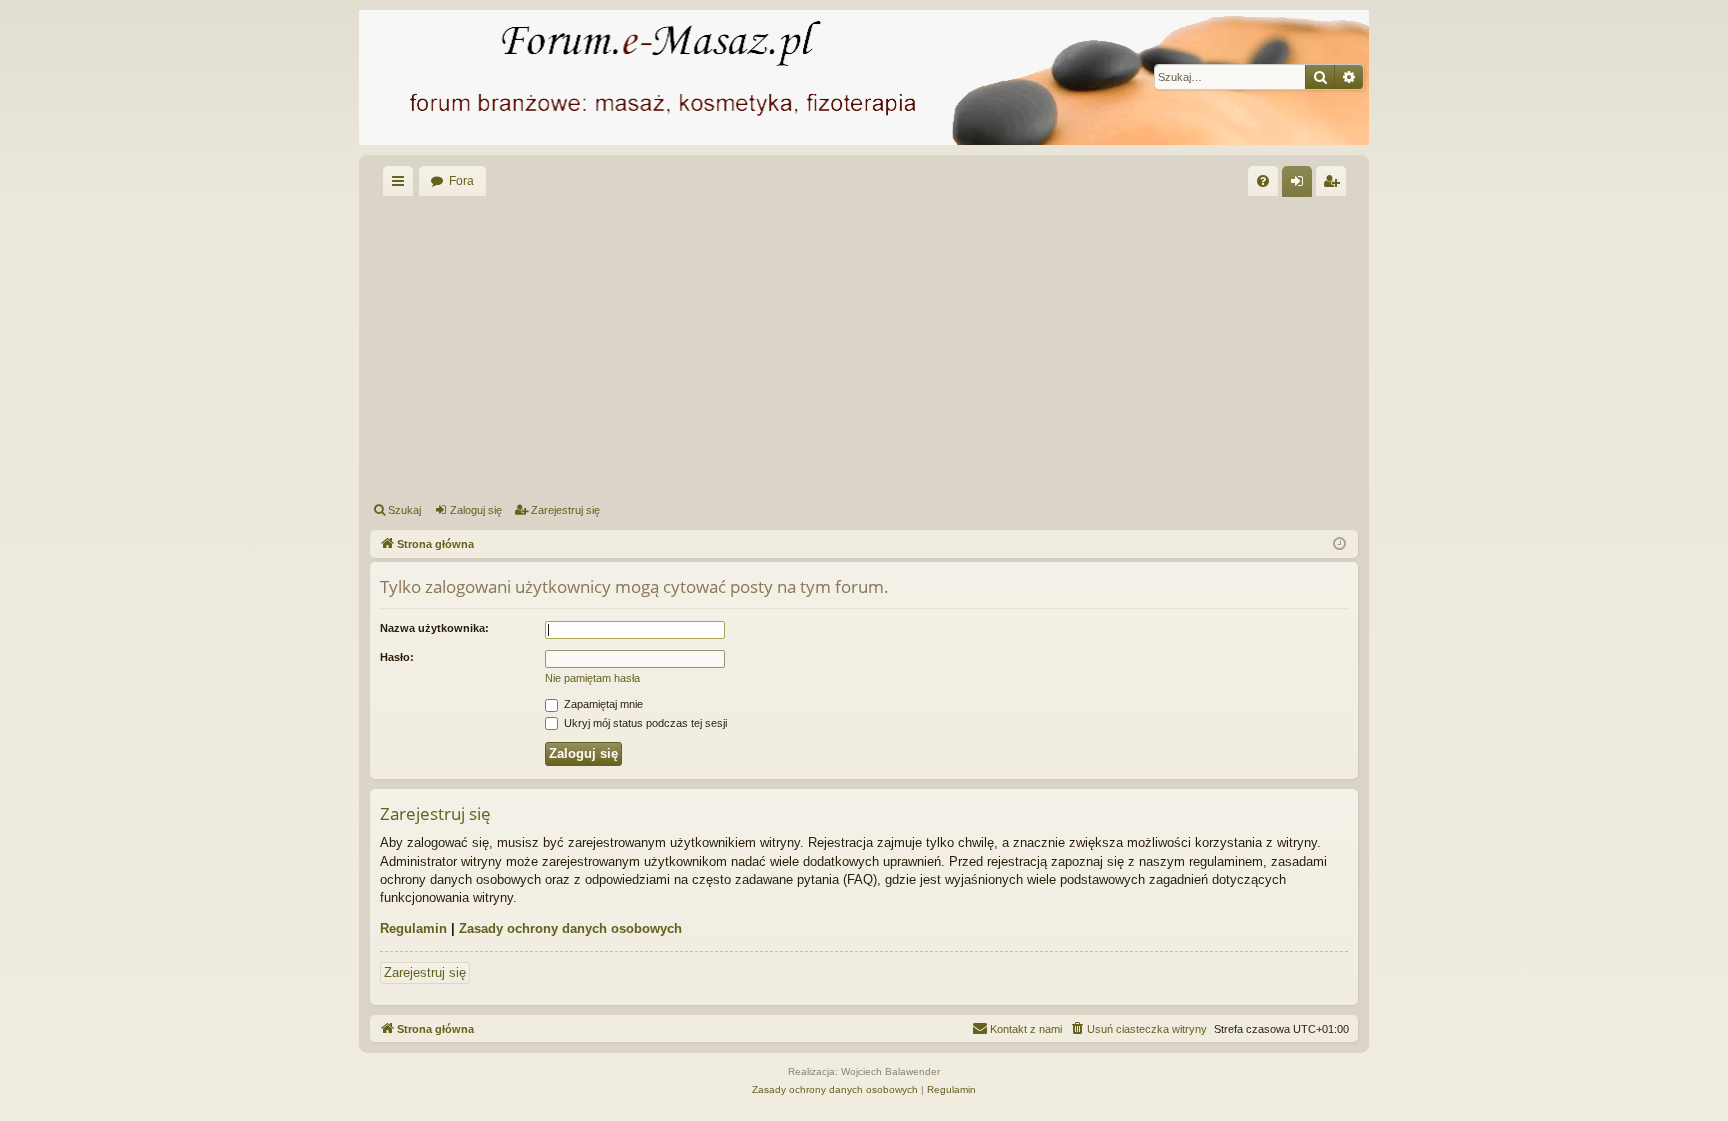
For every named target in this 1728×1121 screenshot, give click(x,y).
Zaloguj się (476, 510)
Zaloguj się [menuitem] (1301, 185)
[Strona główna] (864, 77)
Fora (461, 181)
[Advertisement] (970, 346)
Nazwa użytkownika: (434, 628)
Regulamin (413, 928)
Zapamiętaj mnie (602, 704)
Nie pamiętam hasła (592, 678)
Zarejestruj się (565, 510)
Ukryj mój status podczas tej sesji (644, 723)
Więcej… (402, 185)
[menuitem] (1263, 181)
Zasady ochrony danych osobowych (570, 928)
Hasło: (397, 657)
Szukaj (404, 510)
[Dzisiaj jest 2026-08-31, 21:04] (1339, 544)
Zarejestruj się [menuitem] (1335, 185)
